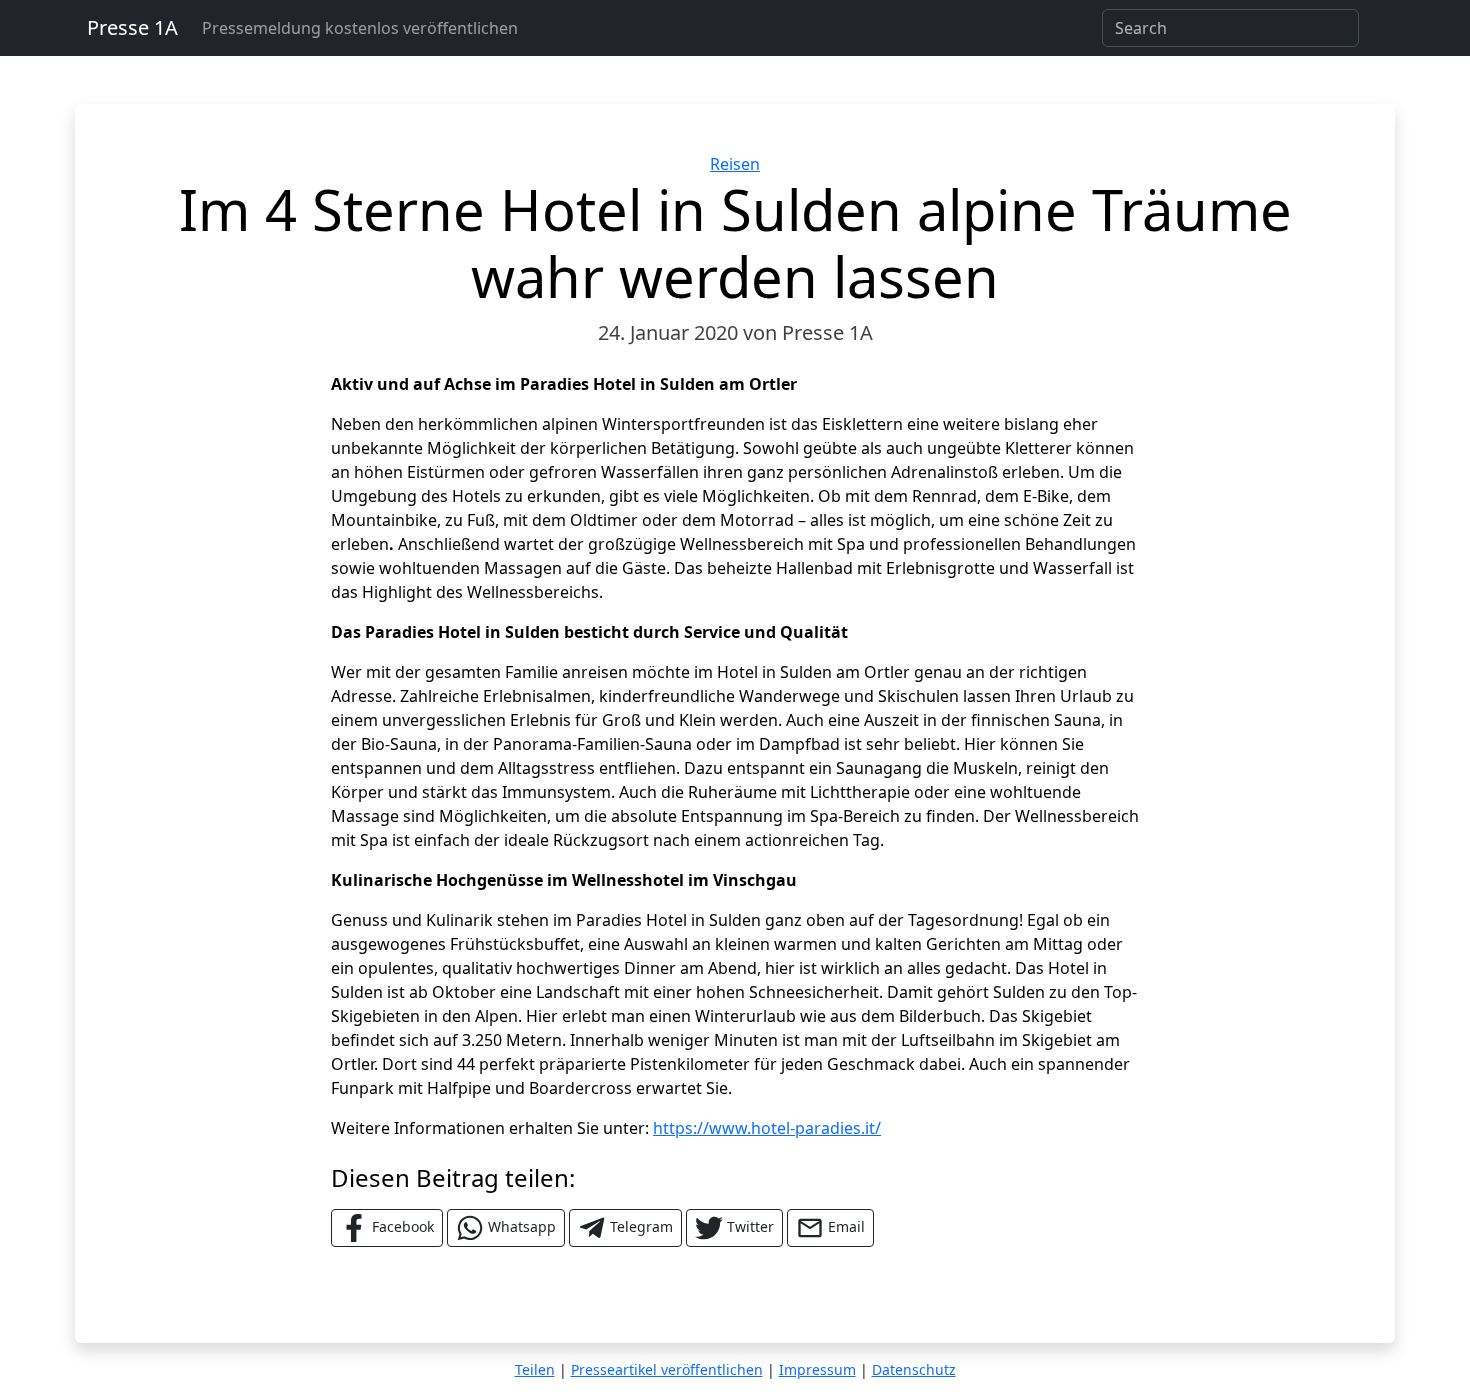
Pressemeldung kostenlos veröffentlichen (360, 28)
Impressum (817, 1369)
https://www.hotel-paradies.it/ (767, 1128)
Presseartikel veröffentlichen (667, 1369)
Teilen (535, 1369)
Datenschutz (914, 1369)
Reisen (735, 164)
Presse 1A (132, 27)
